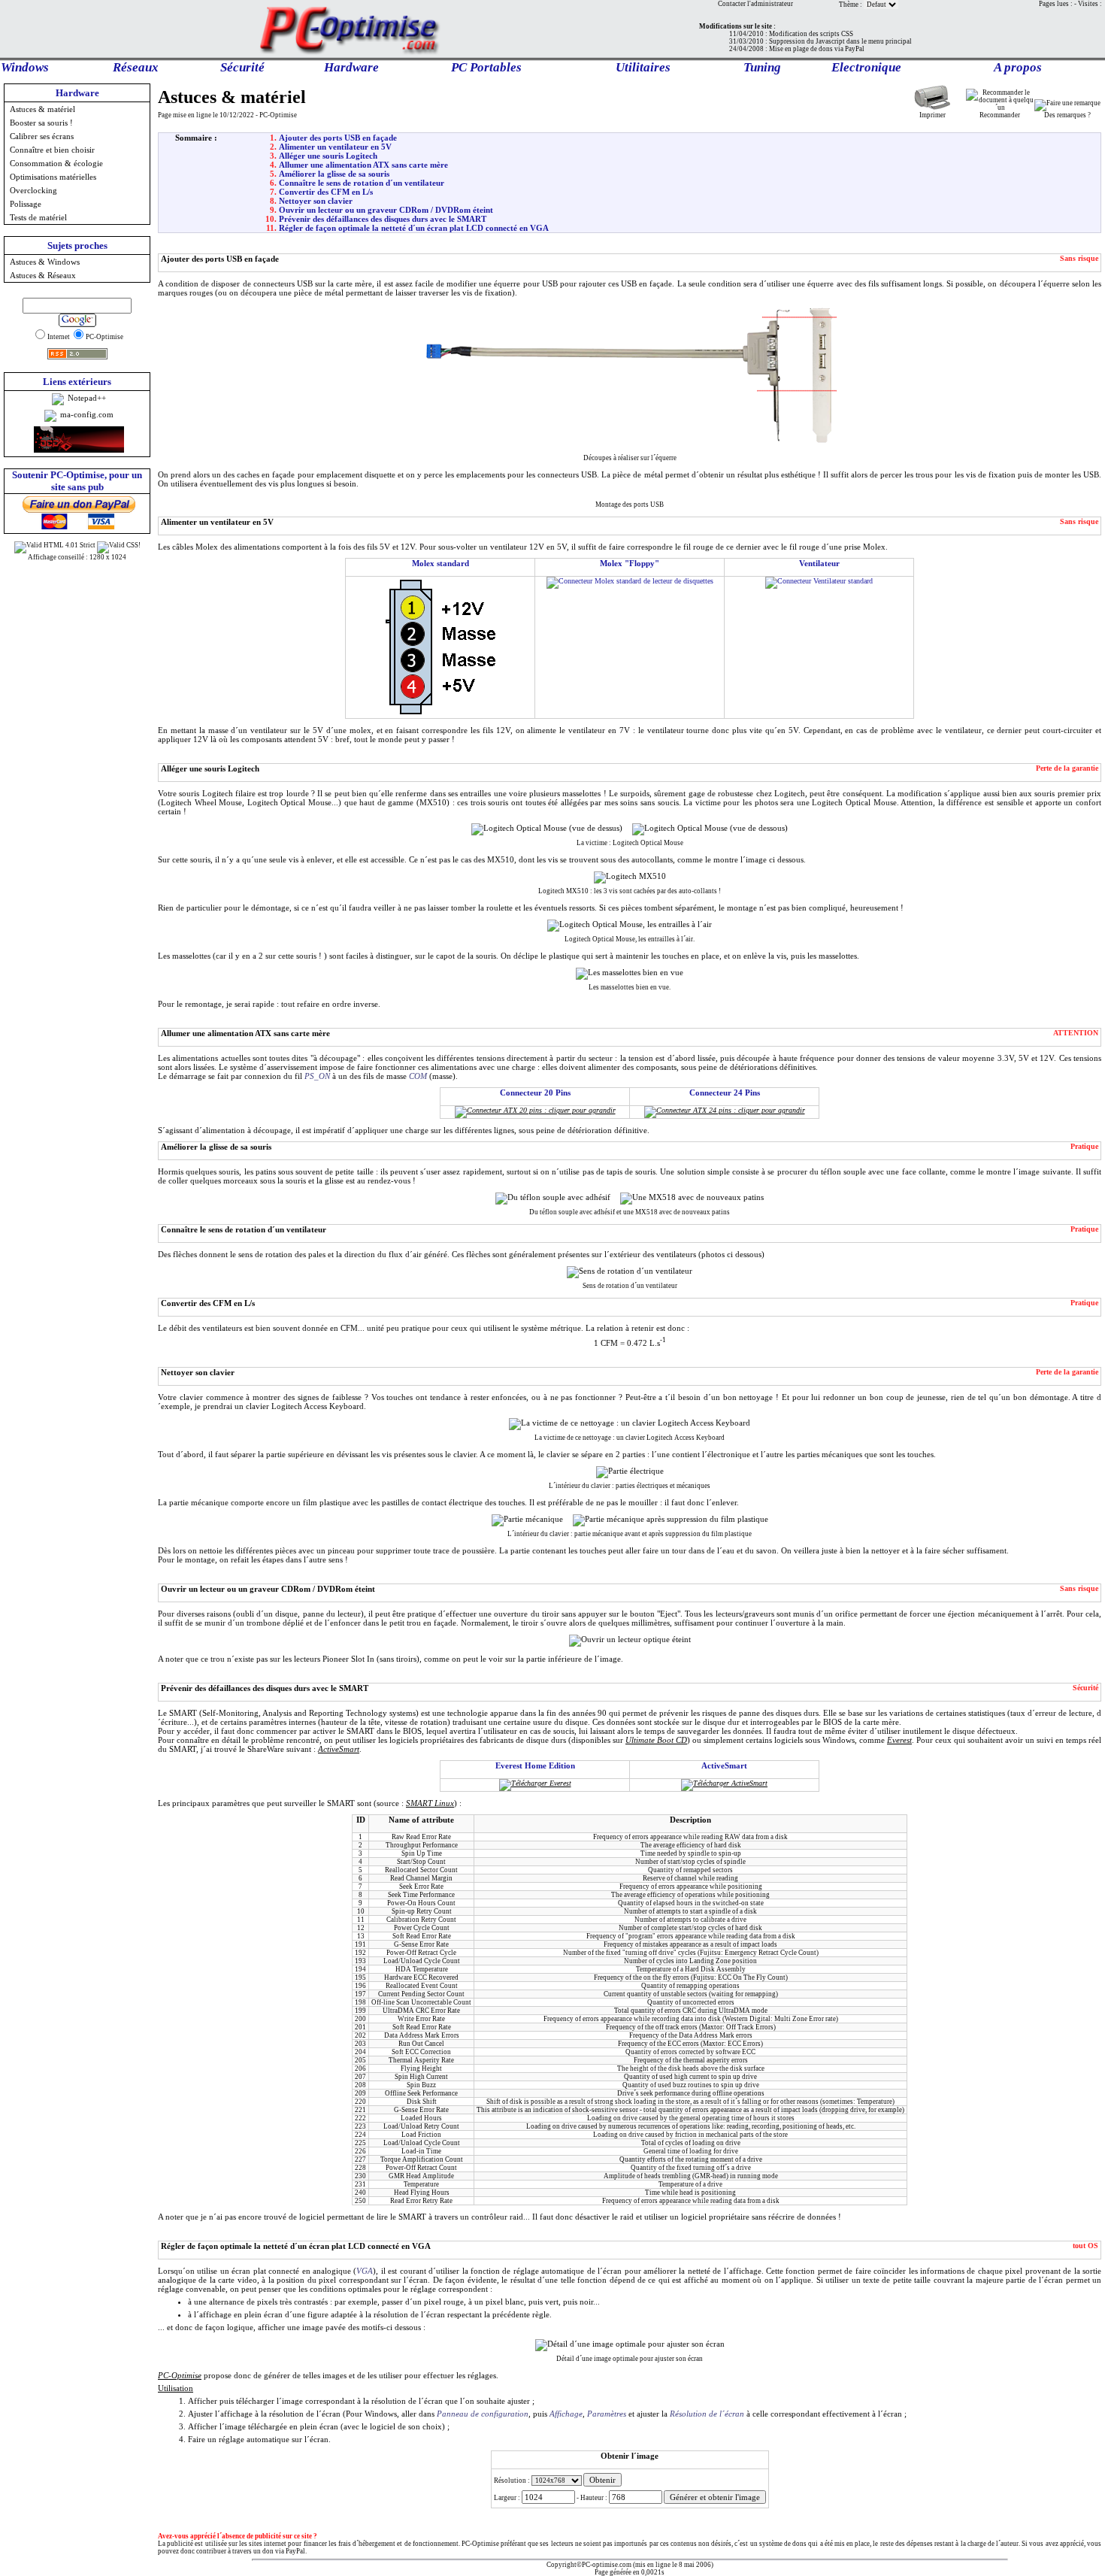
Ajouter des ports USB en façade (338, 138)
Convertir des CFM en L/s (326, 192)
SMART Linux (430, 1803)
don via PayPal (284, 2551)
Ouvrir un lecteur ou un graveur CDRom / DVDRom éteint (386, 210)
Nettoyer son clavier (316, 201)
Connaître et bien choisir (52, 150)
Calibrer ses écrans (42, 136)
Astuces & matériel (42, 109)
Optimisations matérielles (53, 177)
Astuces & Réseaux (43, 275)
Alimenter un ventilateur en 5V (335, 147)
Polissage (26, 204)
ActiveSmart (339, 1749)
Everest (899, 1740)
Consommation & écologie (56, 163)
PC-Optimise (180, 2375)
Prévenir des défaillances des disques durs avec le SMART (383, 219)
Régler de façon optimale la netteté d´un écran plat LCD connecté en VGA (414, 228)
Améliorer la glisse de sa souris (334, 174)
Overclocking (33, 190)
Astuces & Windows (45, 262)
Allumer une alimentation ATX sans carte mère (363, 165)
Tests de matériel (38, 217)
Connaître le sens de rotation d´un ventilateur (362, 183)
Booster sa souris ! (41, 123)
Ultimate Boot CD (656, 1740)
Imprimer (932, 115)
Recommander (1000, 115)
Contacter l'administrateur (755, 4)
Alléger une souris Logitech (328, 156)
